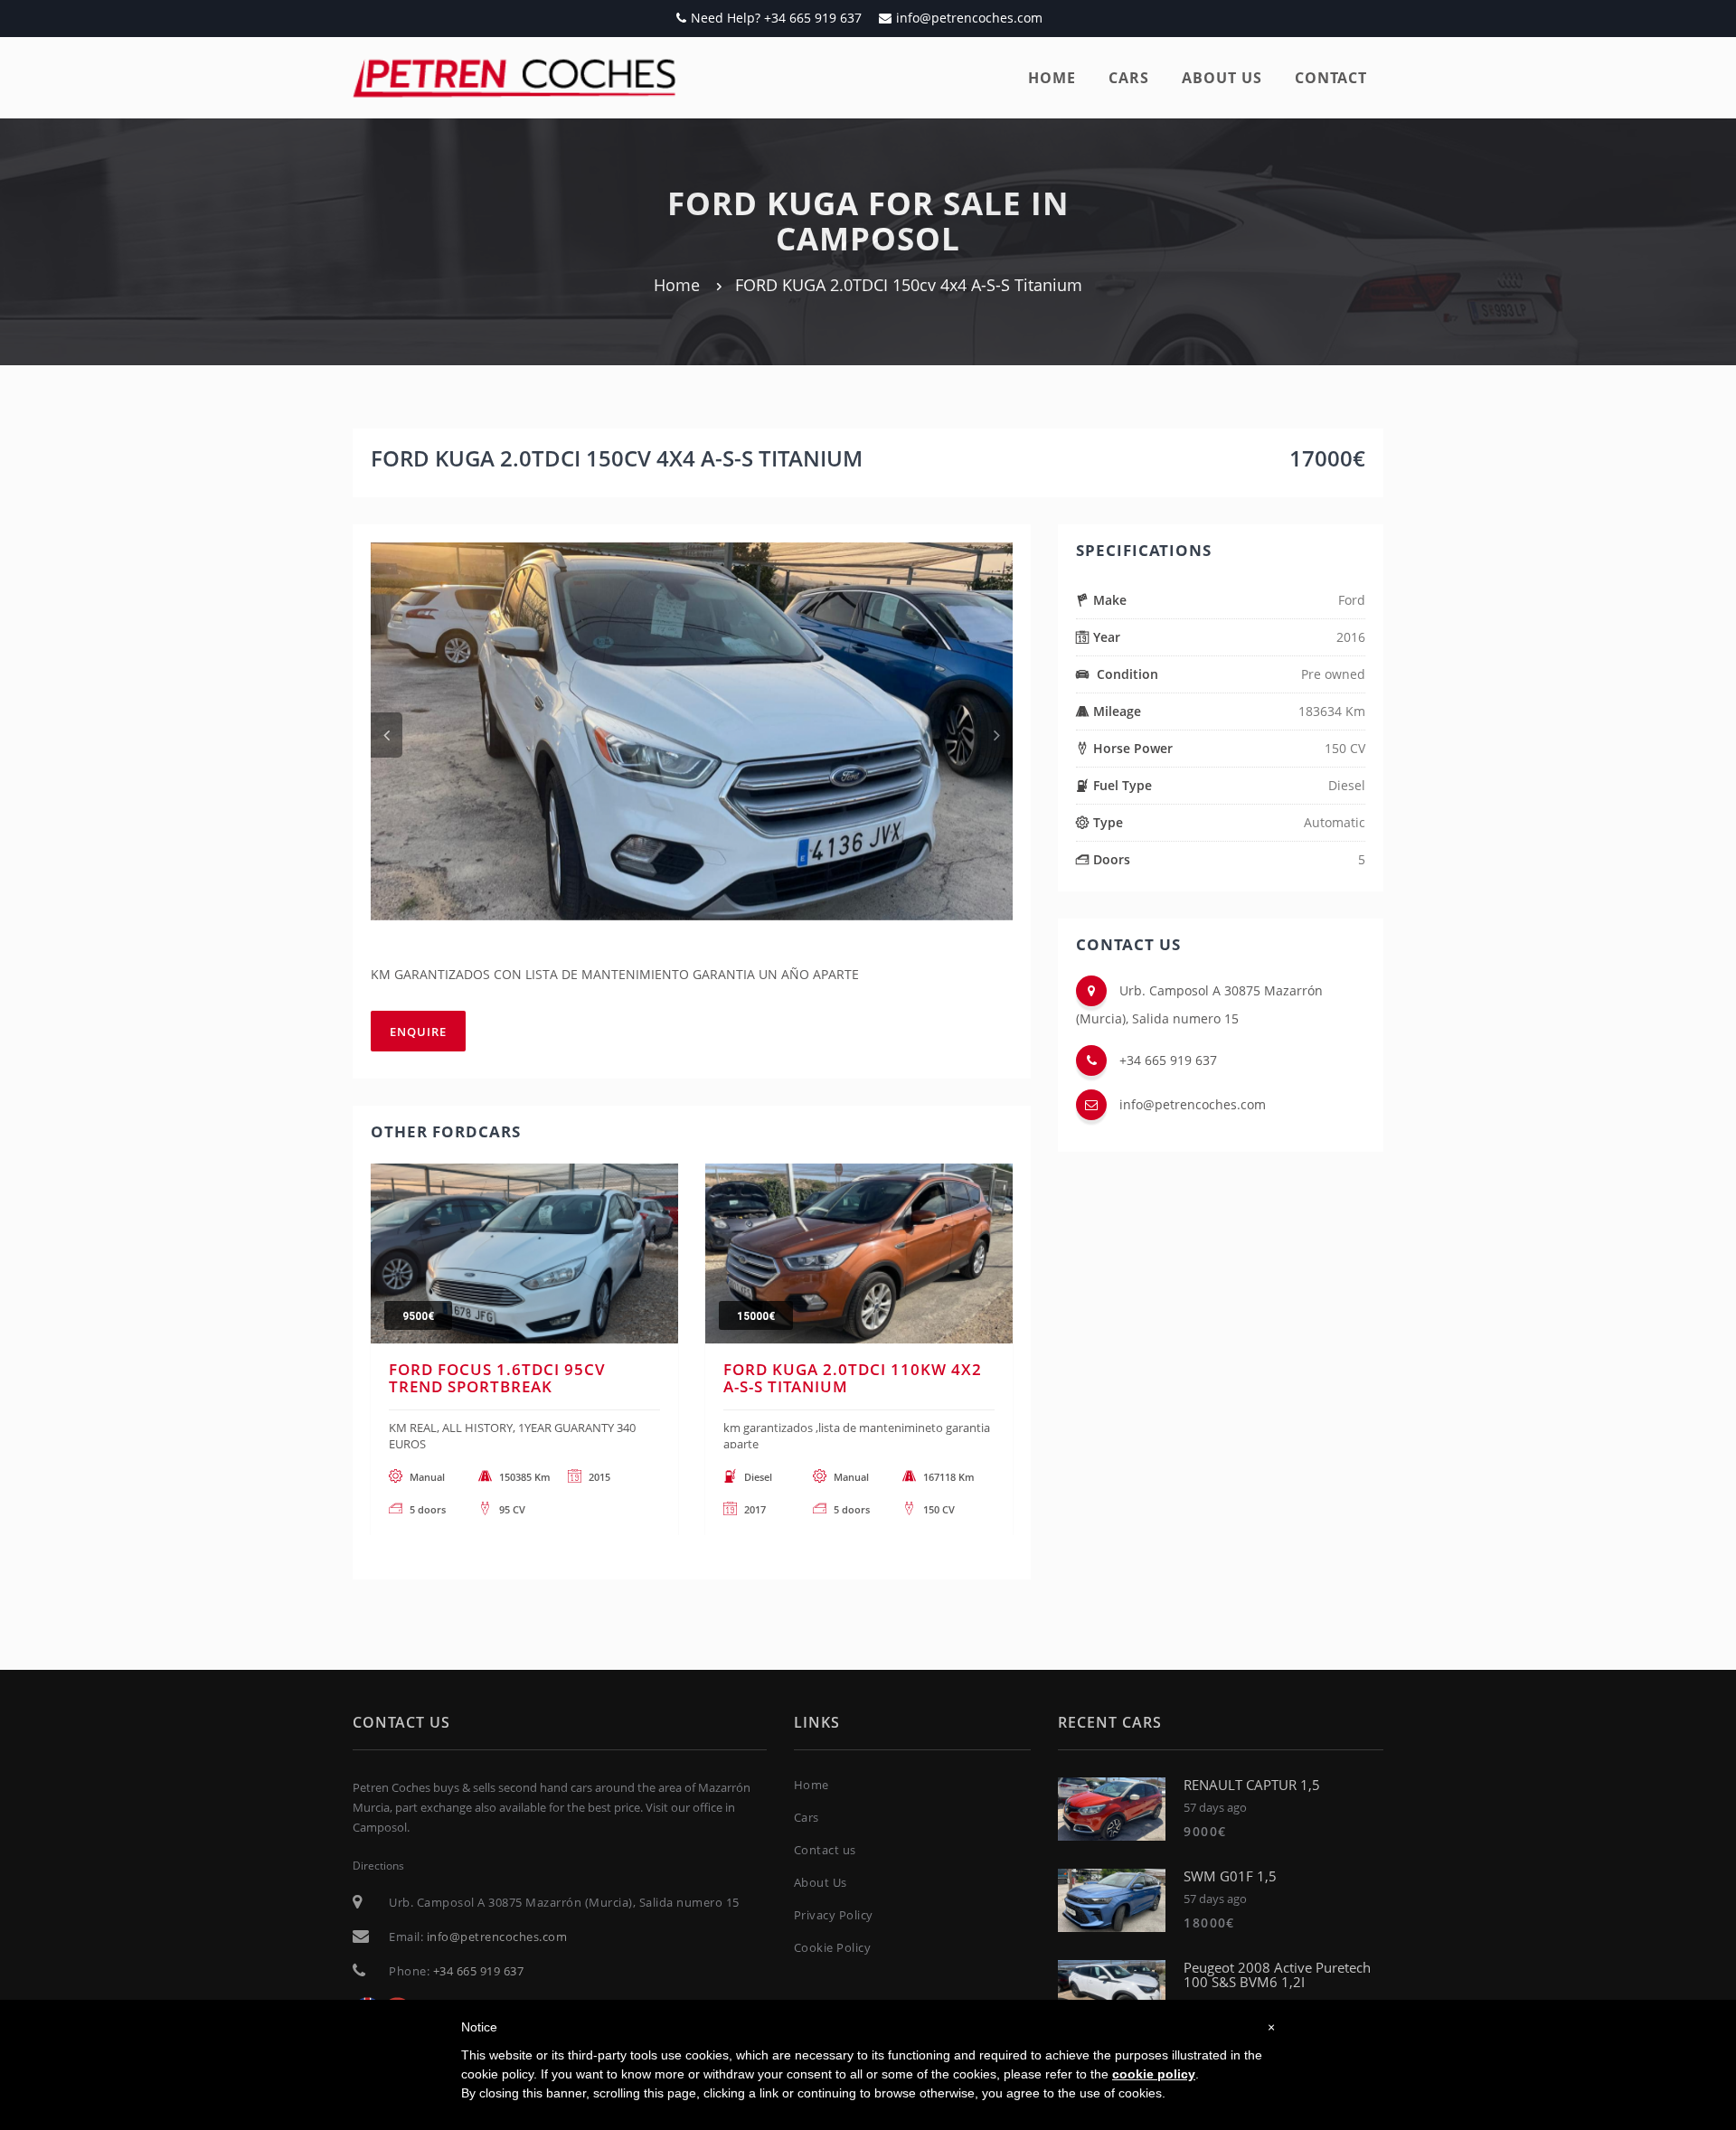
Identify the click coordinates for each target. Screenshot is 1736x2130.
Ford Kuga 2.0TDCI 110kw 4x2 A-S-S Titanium (853, 1378)
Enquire (418, 1032)
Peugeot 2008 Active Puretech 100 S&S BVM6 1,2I (1277, 1975)
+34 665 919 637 (1168, 1060)
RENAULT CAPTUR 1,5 (1252, 1785)
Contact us (825, 1850)
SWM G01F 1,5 (1230, 1876)
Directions (378, 1866)
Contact (1331, 78)
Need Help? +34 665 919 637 (776, 18)
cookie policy (1154, 2074)
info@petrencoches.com (969, 18)
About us (1222, 78)
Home (1052, 78)
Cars (1129, 78)
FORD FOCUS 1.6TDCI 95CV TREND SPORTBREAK (497, 1378)
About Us (821, 1882)
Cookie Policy (833, 1947)
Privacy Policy (834, 1915)
